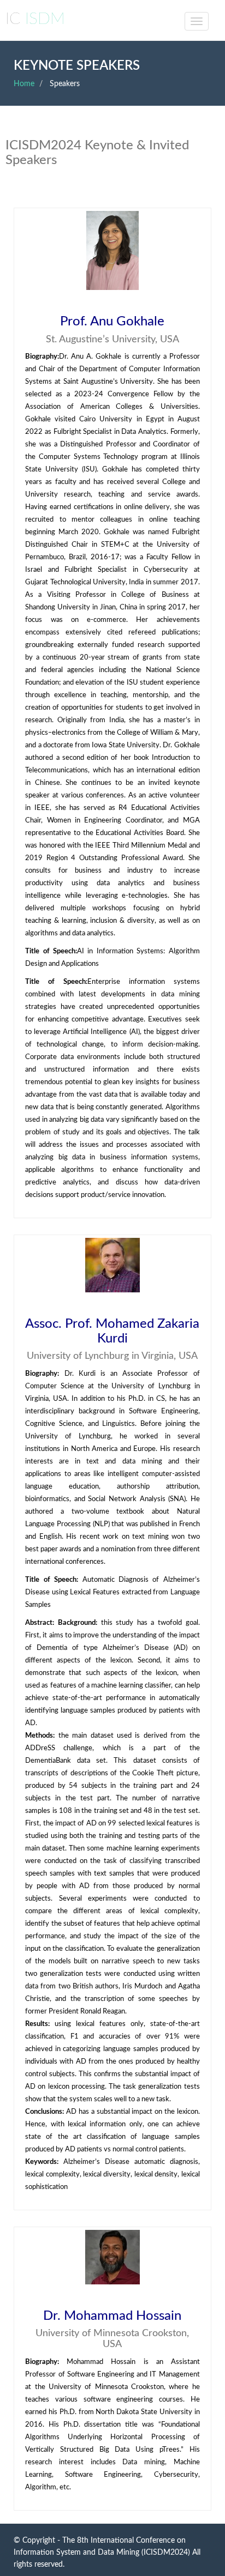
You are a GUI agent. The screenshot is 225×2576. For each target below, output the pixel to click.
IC (35, 19)
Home (24, 84)
